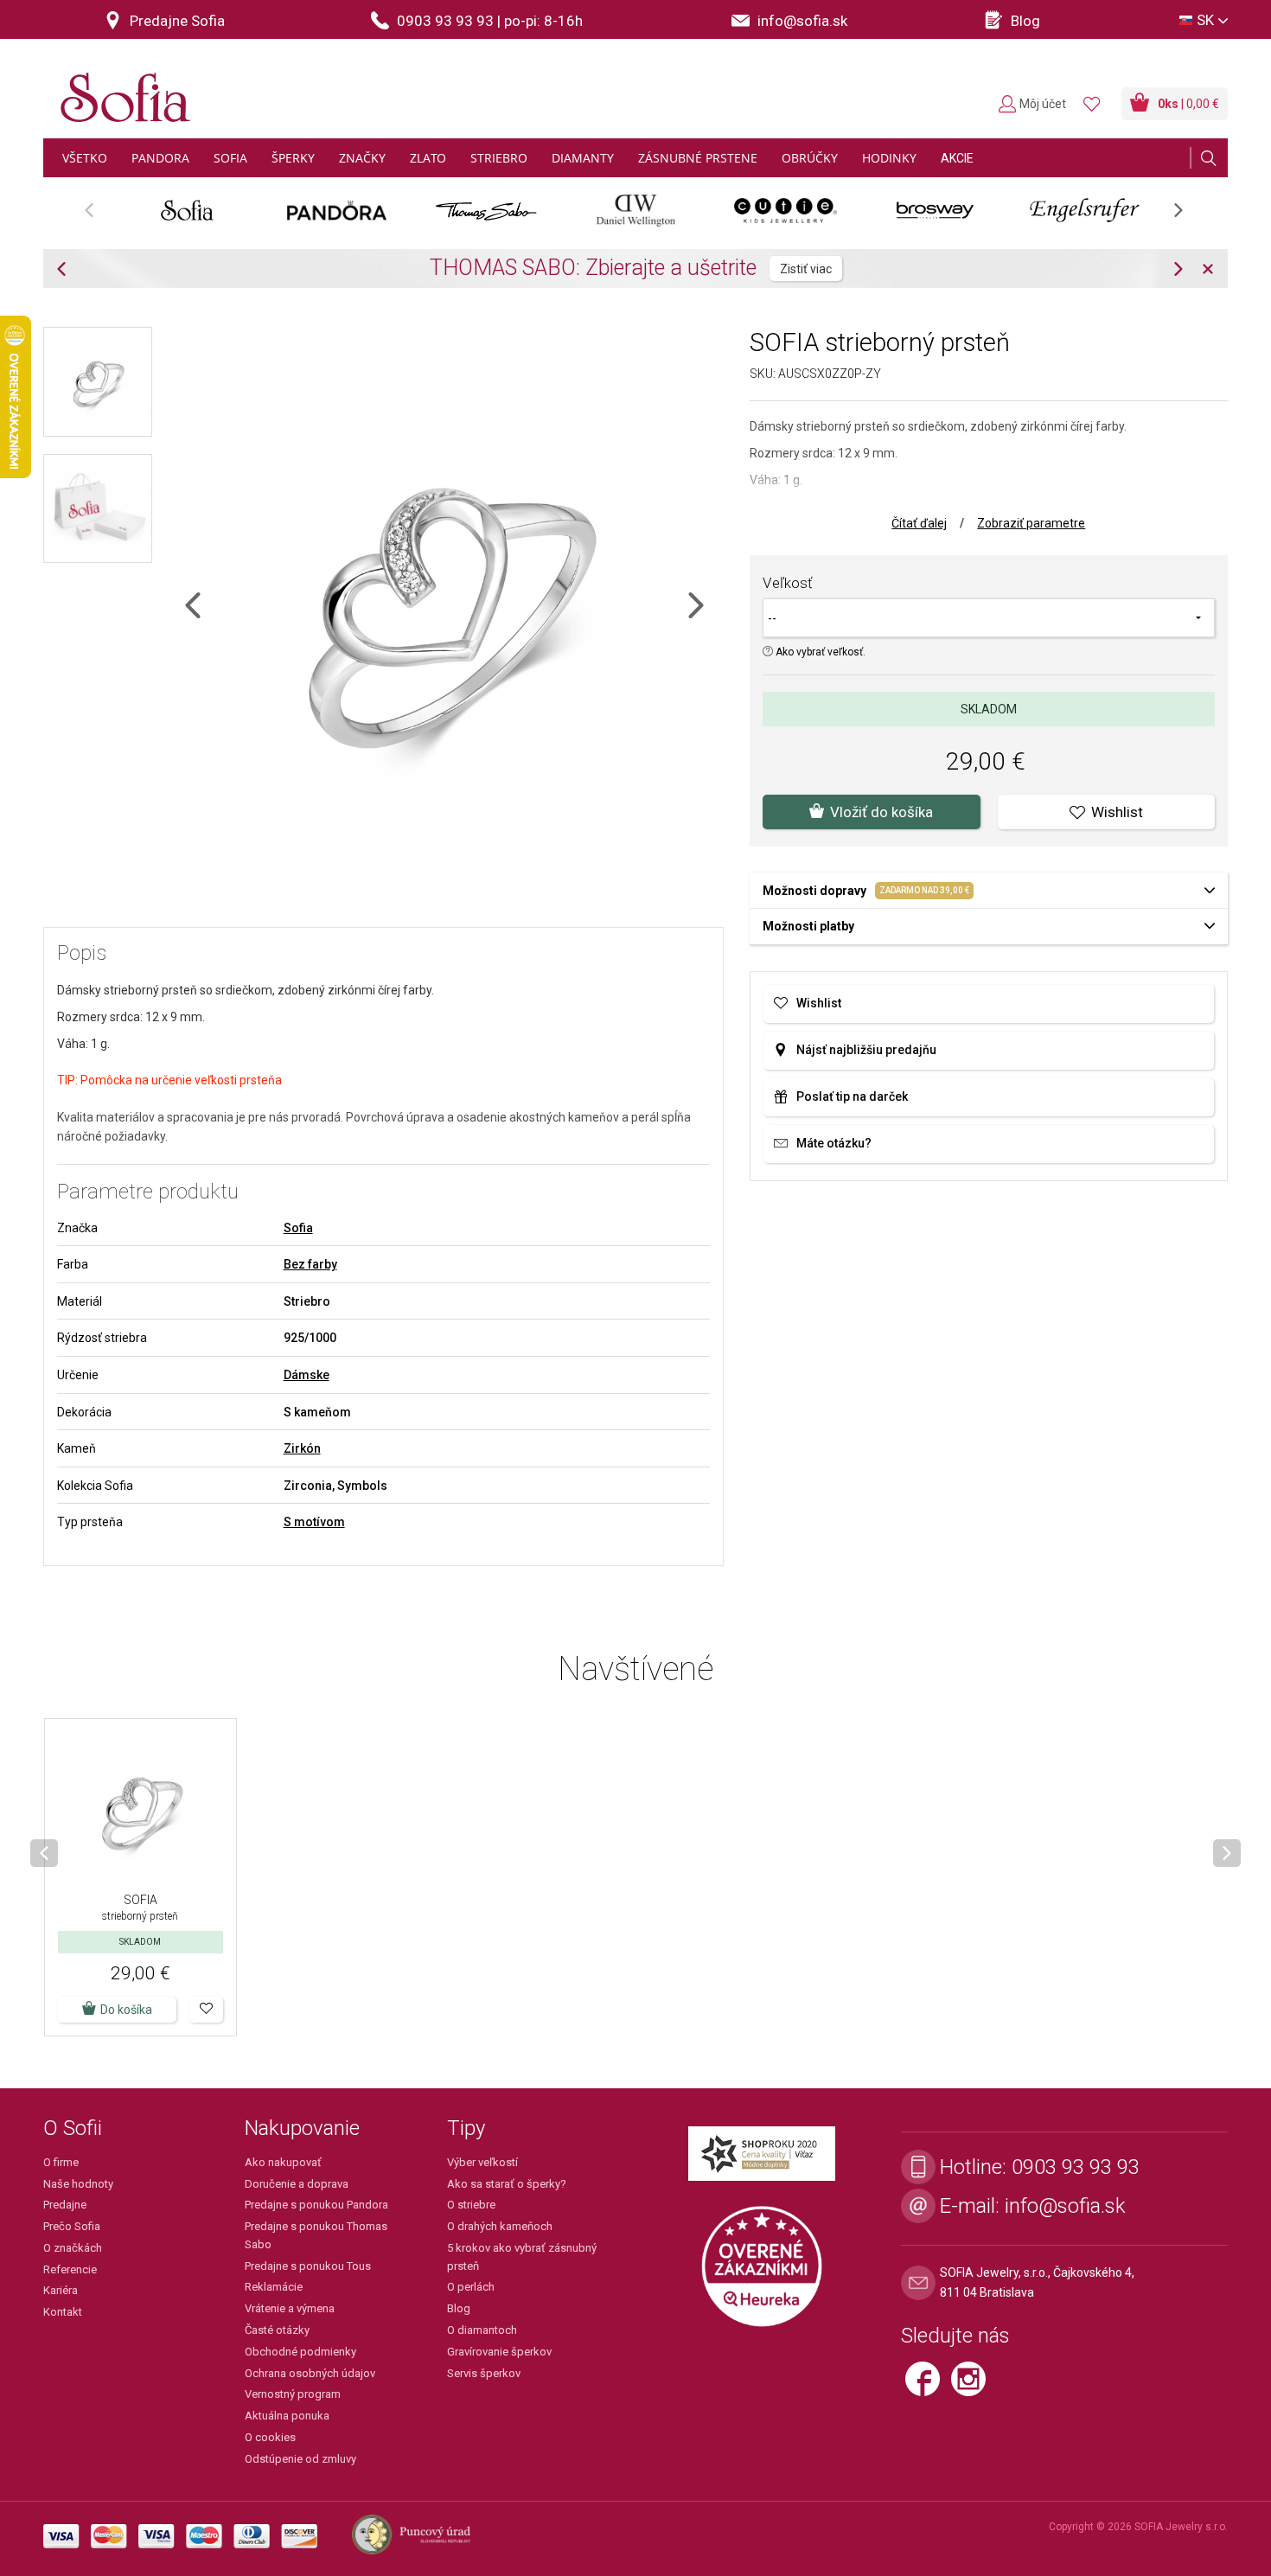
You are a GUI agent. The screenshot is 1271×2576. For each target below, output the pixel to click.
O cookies (270, 2437)
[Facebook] (928, 2386)
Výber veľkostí (482, 2162)
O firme (61, 2162)
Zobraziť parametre (1031, 523)
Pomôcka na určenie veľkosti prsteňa (181, 1080)
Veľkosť (788, 583)
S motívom (314, 1522)
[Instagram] (973, 2386)
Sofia (298, 1228)
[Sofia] (121, 90)
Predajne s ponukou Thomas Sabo (316, 2235)
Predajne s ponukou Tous (308, 2266)
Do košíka (126, 2010)
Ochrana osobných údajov (310, 2373)
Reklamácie (274, 2287)
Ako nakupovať (283, 2162)
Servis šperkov (484, 2373)
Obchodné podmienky (300, 2352)
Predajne (65, 2205)
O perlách (471, 2287)
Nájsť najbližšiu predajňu (866, 1050)
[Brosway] (935, 210)
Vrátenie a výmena (290, 2308)
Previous (98, 216)
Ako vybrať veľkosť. (819, 652)
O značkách (73, 2248)
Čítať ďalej (919, 523)
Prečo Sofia (72, 2226)
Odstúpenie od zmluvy (300, 2459)
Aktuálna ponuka (287, 2416)
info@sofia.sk (1065, 2206)
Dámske (307, 1375)
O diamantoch (482, 2330)
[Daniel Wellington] (636, 210)
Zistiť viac (806, 269)
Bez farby (310, 1264)
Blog (459, 2308)
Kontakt (63, 2312)
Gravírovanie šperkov (499, 2352)
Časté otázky (277, 2330)
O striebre (471, 2205)
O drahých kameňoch (500, 2226)
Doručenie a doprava (297, 2184)
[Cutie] (786, 210)
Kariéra (61, 2290)
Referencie (70, 2269)
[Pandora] (337, 210)
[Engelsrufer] (1085, 210)
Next (1187, 216)
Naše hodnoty (78, 2184)
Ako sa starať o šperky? (507, 2184)
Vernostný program (293, 2394)
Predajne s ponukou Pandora (316, 2205)
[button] (206, 2010)
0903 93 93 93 (1076, 2167)
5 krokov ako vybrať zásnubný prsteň (522, 2257)
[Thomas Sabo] (486, 210)
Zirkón (302, 1448)
